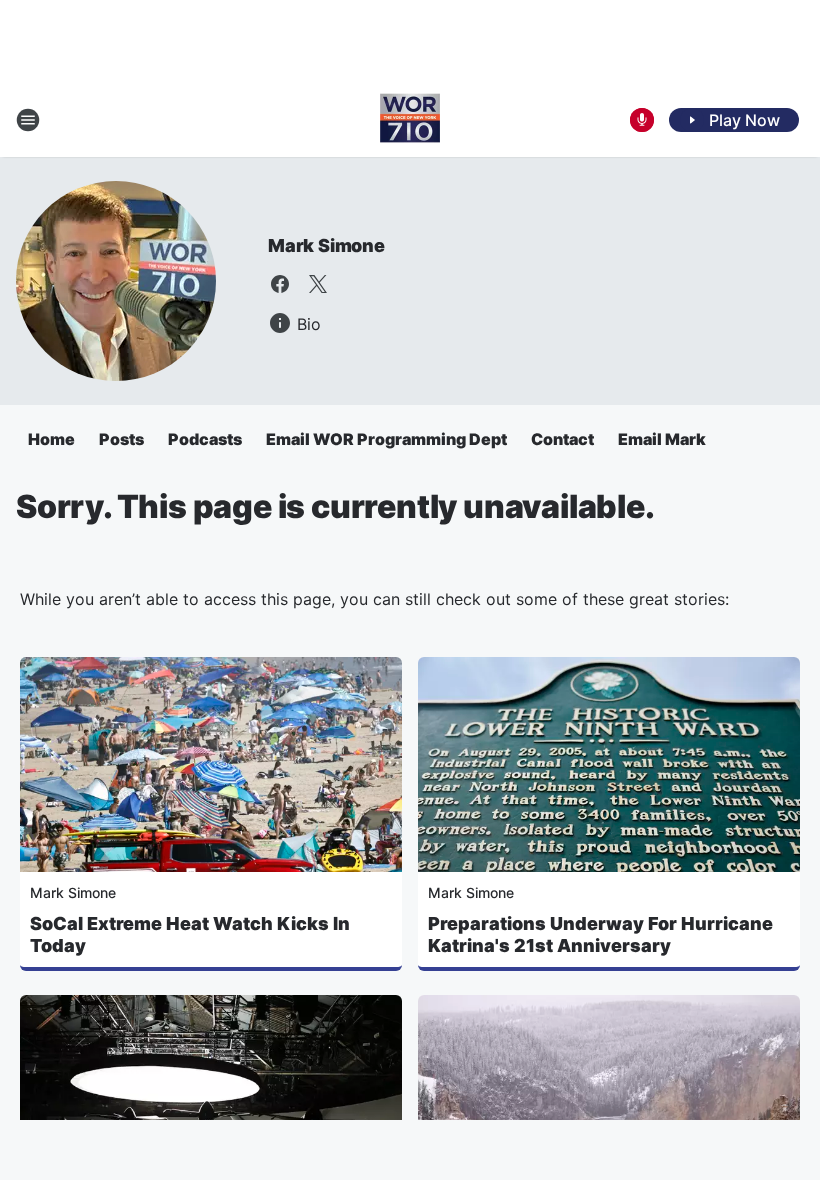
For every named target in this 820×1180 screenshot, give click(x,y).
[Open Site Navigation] (28, 120)
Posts (121, 439)
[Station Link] (410, 120)
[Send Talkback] (642, 120)
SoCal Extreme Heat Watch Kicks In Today (190, 934)
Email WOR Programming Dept (386, 439)
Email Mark (662, 439)
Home (51, 439)
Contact (562, 439)
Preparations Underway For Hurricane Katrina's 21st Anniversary (600, 934)
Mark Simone (326, 245)
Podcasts (205, 439)
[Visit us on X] (318, 284)
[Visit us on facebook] (280, 284)
